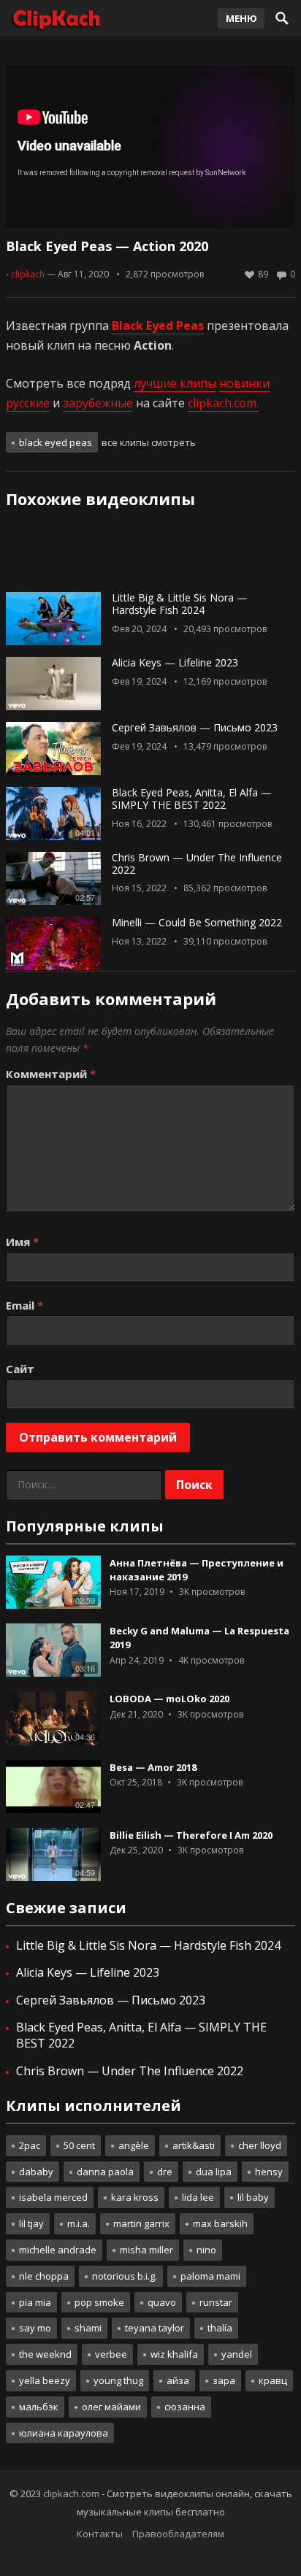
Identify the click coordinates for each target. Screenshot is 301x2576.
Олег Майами (111, 2407)
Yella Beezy (45, 2380)
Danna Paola (105, 2172)
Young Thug (118, 2380)
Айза (178, 2380)
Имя (22, 1242)
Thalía (220, 2328)
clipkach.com (71, 2494)
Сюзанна (185, 2407)
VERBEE (111, 2354)
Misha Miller (146, 2250)
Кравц (273, 2380)
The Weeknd (45, 2354)
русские (28, 403)
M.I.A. (79, 2223)
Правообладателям (178, 2534)
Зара (224, 2380)
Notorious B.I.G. (125, 2276)
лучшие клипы (175, 383)
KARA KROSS (135, 2197)
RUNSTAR (216, 2302)
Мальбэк (39, 2407)
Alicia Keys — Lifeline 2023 (175, 662)
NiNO (206, 2250)
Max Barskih (220, 2223)
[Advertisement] (150, 555)
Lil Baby (253, 2197)
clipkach (28, 274)
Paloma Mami (210, 2276)
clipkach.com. (223, 403)
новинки (244, 383)
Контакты (100, 2534)
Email (24, 1305)
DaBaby (36, 2172)
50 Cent (79, 2145)
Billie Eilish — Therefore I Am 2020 (191, 1835)
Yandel (237, 2354)
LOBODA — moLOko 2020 (169, 1699)
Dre (165, 2172)
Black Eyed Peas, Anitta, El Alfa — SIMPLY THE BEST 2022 (192, 799)
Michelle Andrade (58, 2250)
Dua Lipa (214, 2172)
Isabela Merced (53, 2197)
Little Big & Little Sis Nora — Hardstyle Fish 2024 (180, 604)
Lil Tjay (31, 2223)
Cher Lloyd (260, 2145)
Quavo (162, 2302)
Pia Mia (35, 2302)
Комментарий (51, 1074)
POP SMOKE (99, 2302)
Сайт (20, 1369)
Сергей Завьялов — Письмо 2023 (195, 727)
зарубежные (98, 403)
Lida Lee (198, 2197)
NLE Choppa (44, 2276)
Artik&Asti (194, 2145)
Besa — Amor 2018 (153, 1767)
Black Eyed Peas (56, 442)
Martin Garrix (141, 2223)
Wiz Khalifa (174, 2354)
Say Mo (35, 2328)
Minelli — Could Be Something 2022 (197, 922)
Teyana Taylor (155, 2328)
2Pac (30, 2145)
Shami (88, 2328)
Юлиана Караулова (64, 2433)
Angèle (134, 2145)
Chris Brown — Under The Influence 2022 (197, 864)
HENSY (269, 2172)
